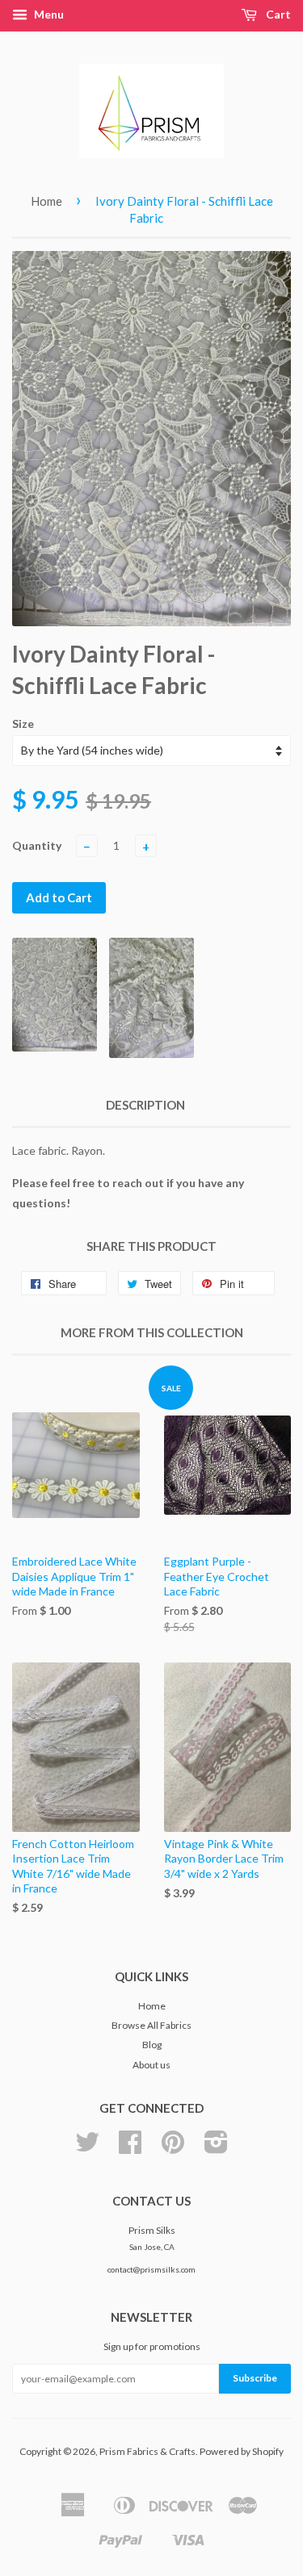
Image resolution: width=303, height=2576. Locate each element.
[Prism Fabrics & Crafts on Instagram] (216, 2148)
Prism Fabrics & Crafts (147, 2451)
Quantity (37, 845)
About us (151, 2065)
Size (23, 723)
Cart (277, 14)
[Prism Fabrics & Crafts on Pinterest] (173, 2148)
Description (145, 1105)
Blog (152, 2045)
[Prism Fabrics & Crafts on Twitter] (87, 2148)
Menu (48, 14)
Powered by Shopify (242, 2451)
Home (46, 201)
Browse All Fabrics (151, 2025)
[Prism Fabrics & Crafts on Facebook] (130, 2148)
